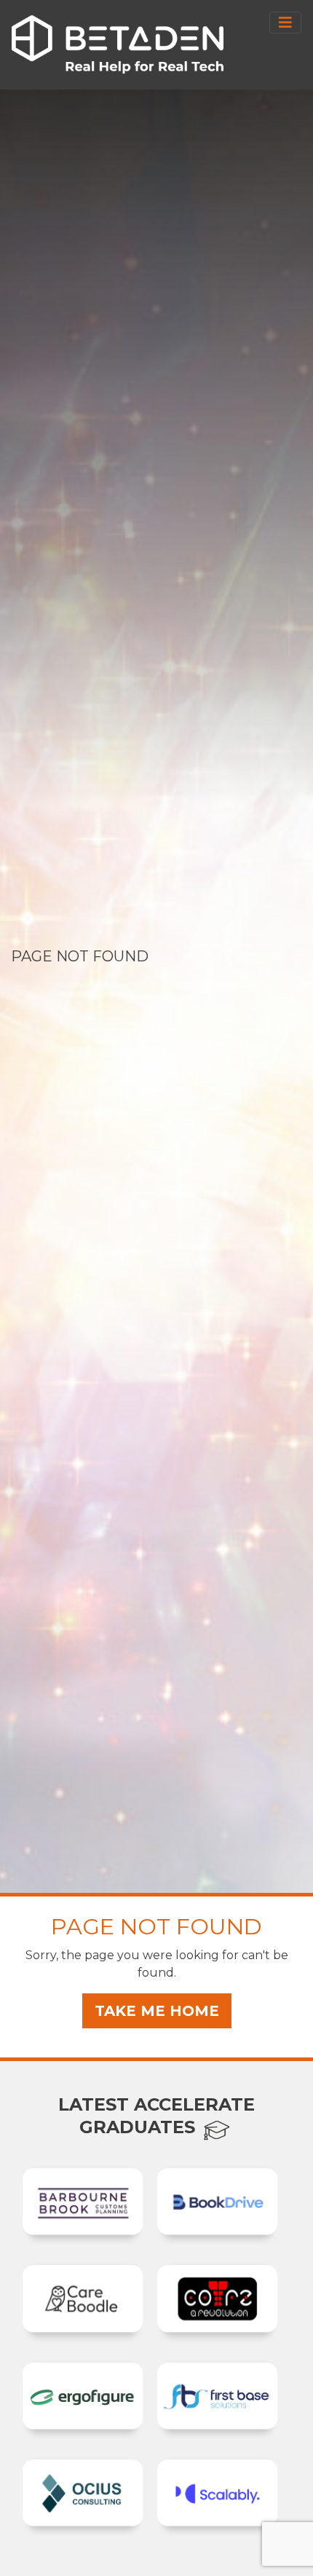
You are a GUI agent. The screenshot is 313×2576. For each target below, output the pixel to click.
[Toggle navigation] (285, 23)
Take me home (157, 2011)
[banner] (118, 44)
